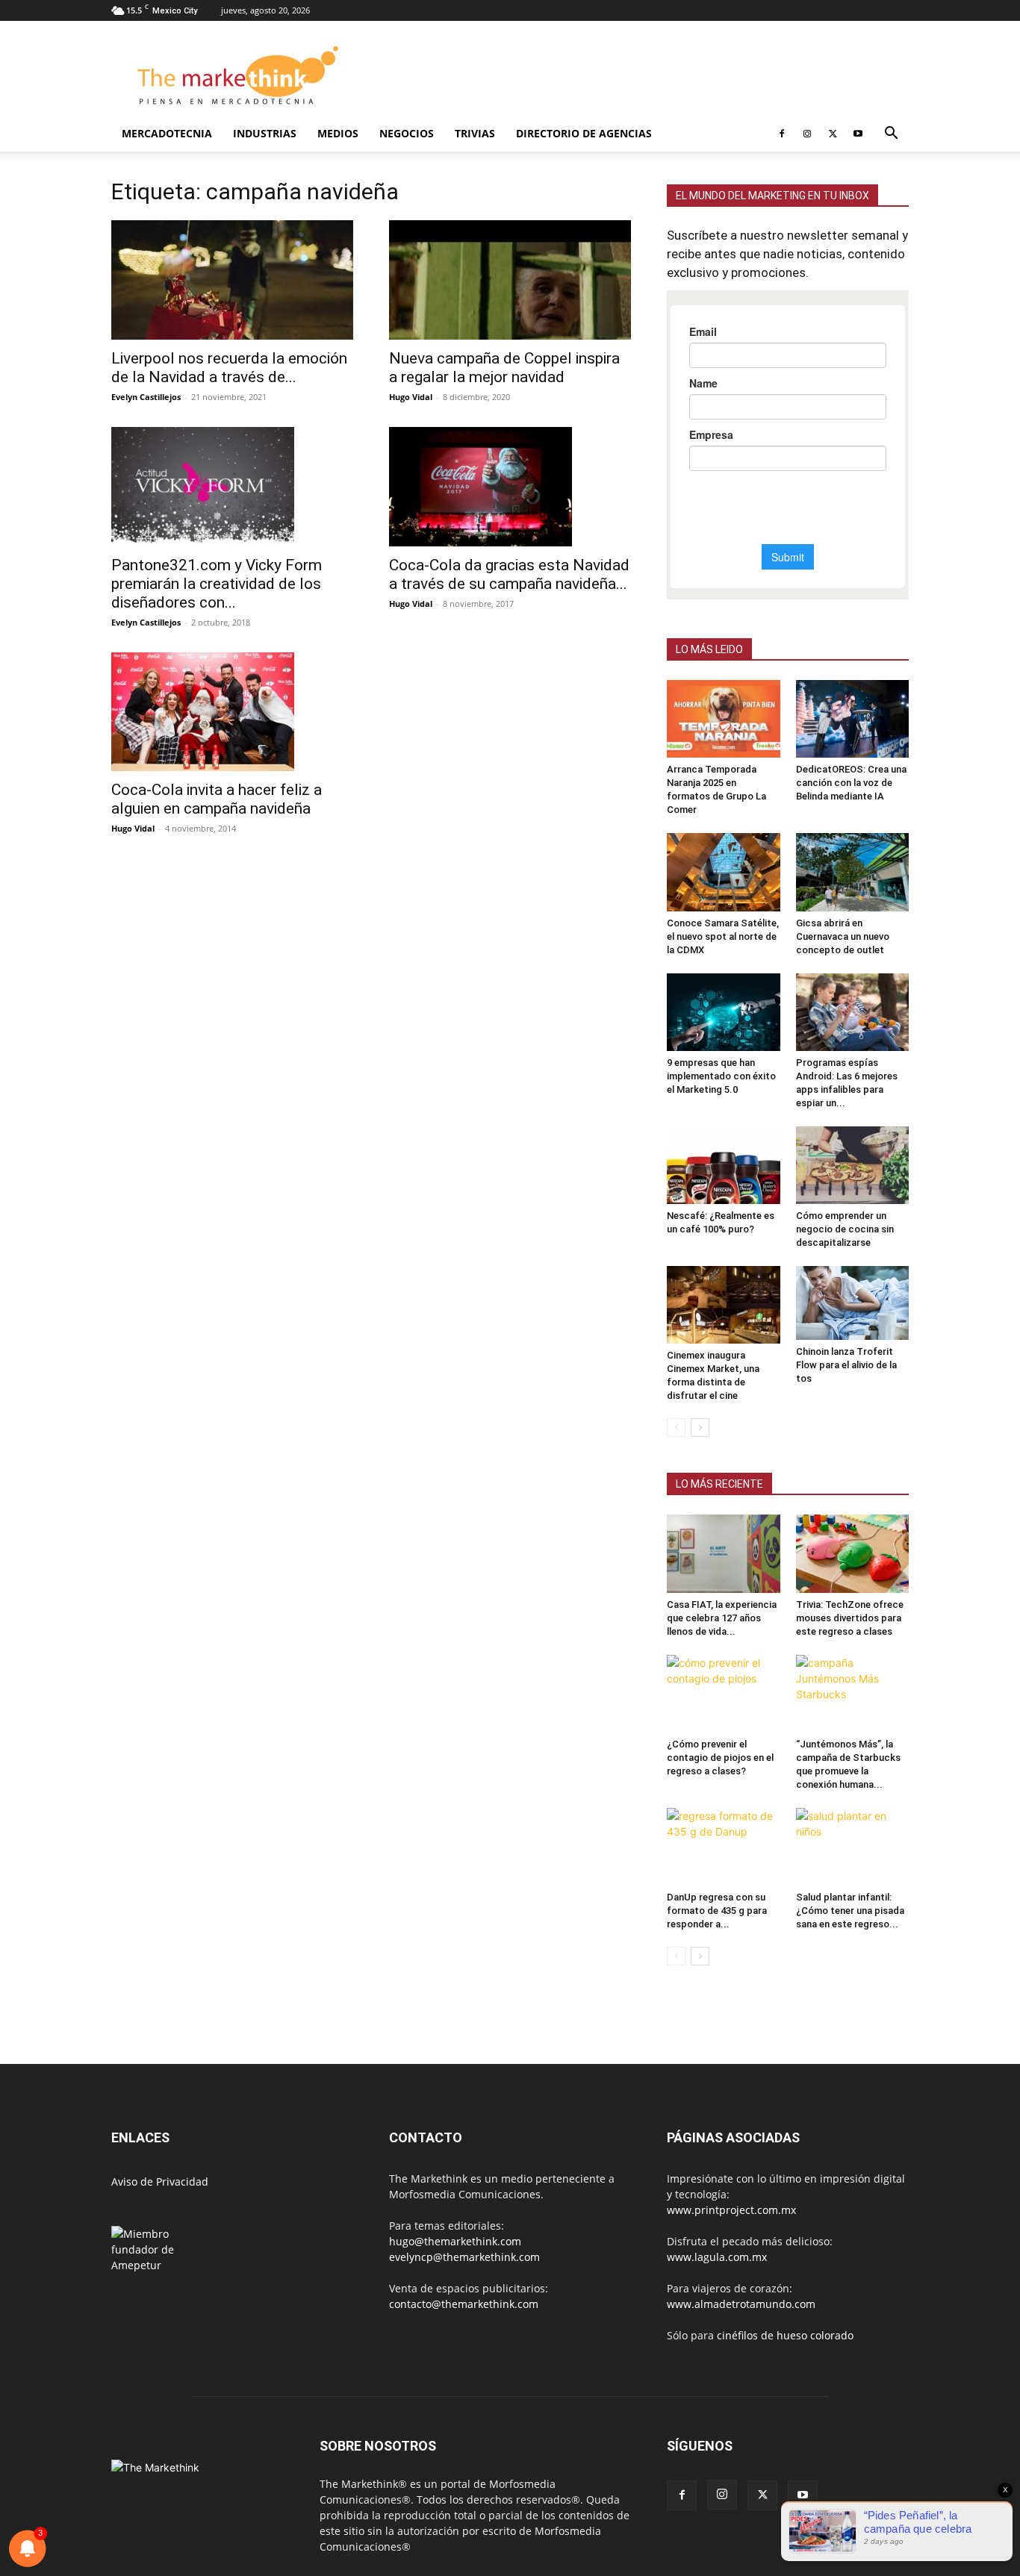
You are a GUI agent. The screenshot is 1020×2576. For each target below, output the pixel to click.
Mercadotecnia (167, 133)
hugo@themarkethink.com (455, 2241)
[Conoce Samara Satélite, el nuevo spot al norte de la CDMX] (724, 872)
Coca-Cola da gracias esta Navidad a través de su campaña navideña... (509, 574)
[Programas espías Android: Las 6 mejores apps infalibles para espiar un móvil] (853, 1012)
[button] (891, 135)
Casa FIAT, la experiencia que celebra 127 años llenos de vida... (722, 1618)
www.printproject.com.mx (731, 2210)
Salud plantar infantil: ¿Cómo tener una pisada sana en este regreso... (850, 1911)
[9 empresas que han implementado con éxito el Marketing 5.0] (724, 1012)
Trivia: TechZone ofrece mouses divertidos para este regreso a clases (850, 1618)
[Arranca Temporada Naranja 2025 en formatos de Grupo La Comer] (724, 719)
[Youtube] (858, 134)
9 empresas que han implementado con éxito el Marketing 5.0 (721, 1076)
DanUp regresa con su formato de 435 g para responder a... (717, 1911)
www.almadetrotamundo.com (741, 2304)
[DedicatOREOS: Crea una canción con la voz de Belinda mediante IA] (853, 719)
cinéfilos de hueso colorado (785, 2335)
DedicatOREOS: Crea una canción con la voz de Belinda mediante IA (851, 783)
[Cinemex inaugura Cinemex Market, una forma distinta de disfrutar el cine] (724, 1305)
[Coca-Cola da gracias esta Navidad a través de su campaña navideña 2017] (510, 487)
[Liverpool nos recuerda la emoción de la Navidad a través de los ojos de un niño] (232, 280)
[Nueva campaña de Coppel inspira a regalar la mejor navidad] (510, 280)
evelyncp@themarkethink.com (464, 2257)
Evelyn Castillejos (146, 397)
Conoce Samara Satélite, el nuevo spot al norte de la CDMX (723, 936)
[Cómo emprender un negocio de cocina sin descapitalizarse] (853, 1165)
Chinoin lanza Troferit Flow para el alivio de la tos (846, 1365)
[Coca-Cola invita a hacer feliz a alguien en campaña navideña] (232, 712)
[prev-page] (676, 1428)
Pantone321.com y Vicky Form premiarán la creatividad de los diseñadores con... (217, 584)
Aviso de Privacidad (160, 2182)
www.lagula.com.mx (717, 2257)
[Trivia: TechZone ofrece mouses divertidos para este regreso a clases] (853, 1553)
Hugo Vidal (411, 397)
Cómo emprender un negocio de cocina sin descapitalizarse (845, 1229)
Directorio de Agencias (584, 133)
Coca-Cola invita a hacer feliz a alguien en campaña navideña (217, 799)
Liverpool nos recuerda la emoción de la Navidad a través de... (229, 368)
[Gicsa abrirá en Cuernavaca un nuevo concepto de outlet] (853, 872)
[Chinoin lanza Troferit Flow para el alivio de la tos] (853, 1303)
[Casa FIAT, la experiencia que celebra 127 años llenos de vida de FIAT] (724, 1553)
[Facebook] (782, 134)
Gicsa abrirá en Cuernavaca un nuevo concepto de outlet (843, 936)
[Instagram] (807, 134)
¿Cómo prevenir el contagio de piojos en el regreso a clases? (720, 1758)
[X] (833, 134)
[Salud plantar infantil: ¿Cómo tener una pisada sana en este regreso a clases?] (853, 1847)
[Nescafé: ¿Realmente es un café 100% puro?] (724, 1165)
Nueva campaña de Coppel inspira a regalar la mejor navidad (504, 368)
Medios (338, 133)
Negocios (407, 133)
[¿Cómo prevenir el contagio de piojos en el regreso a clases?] (724, 1694)
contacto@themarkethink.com (464, 2304)
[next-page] (700, 1428)
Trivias (475, 133)
